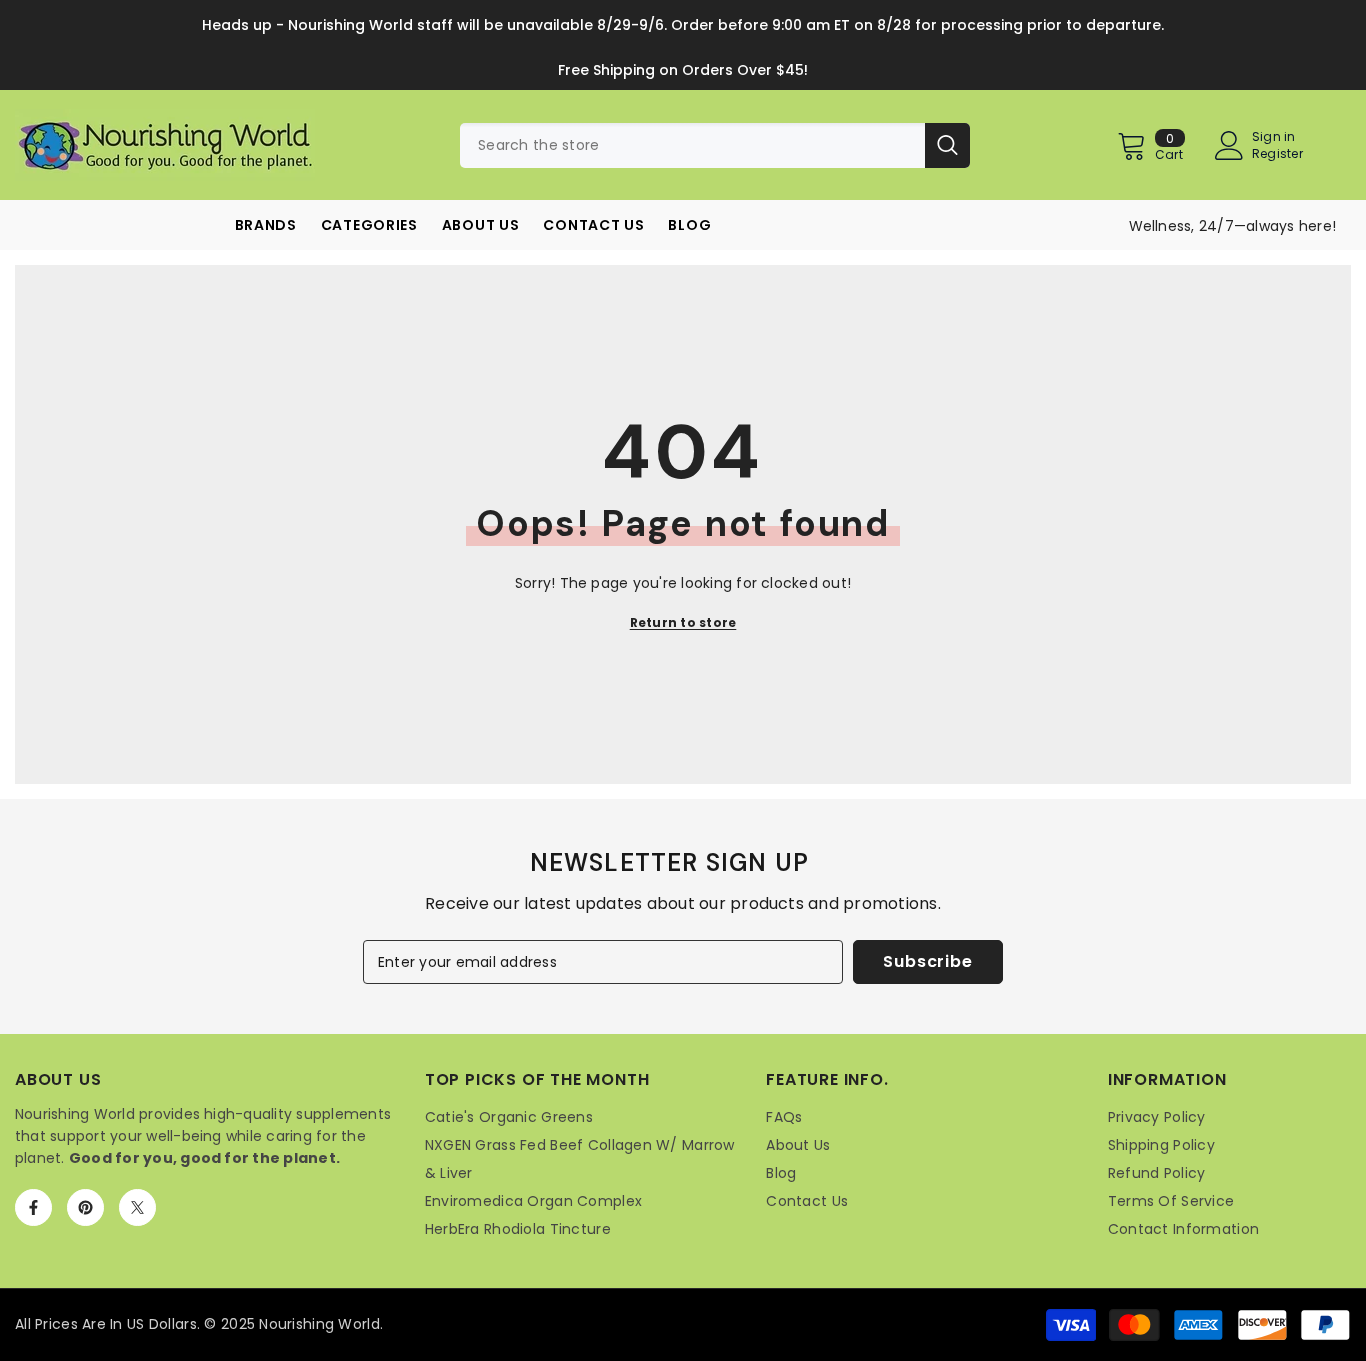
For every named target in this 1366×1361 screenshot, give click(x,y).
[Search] (715, 145)
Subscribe (927, 961)
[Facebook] (33, 1207)
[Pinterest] (85, 1207)
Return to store (683, 622)
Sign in (1274, 137)
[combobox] (692, 145)
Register (1277, 154)
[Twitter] (137, 1207)
